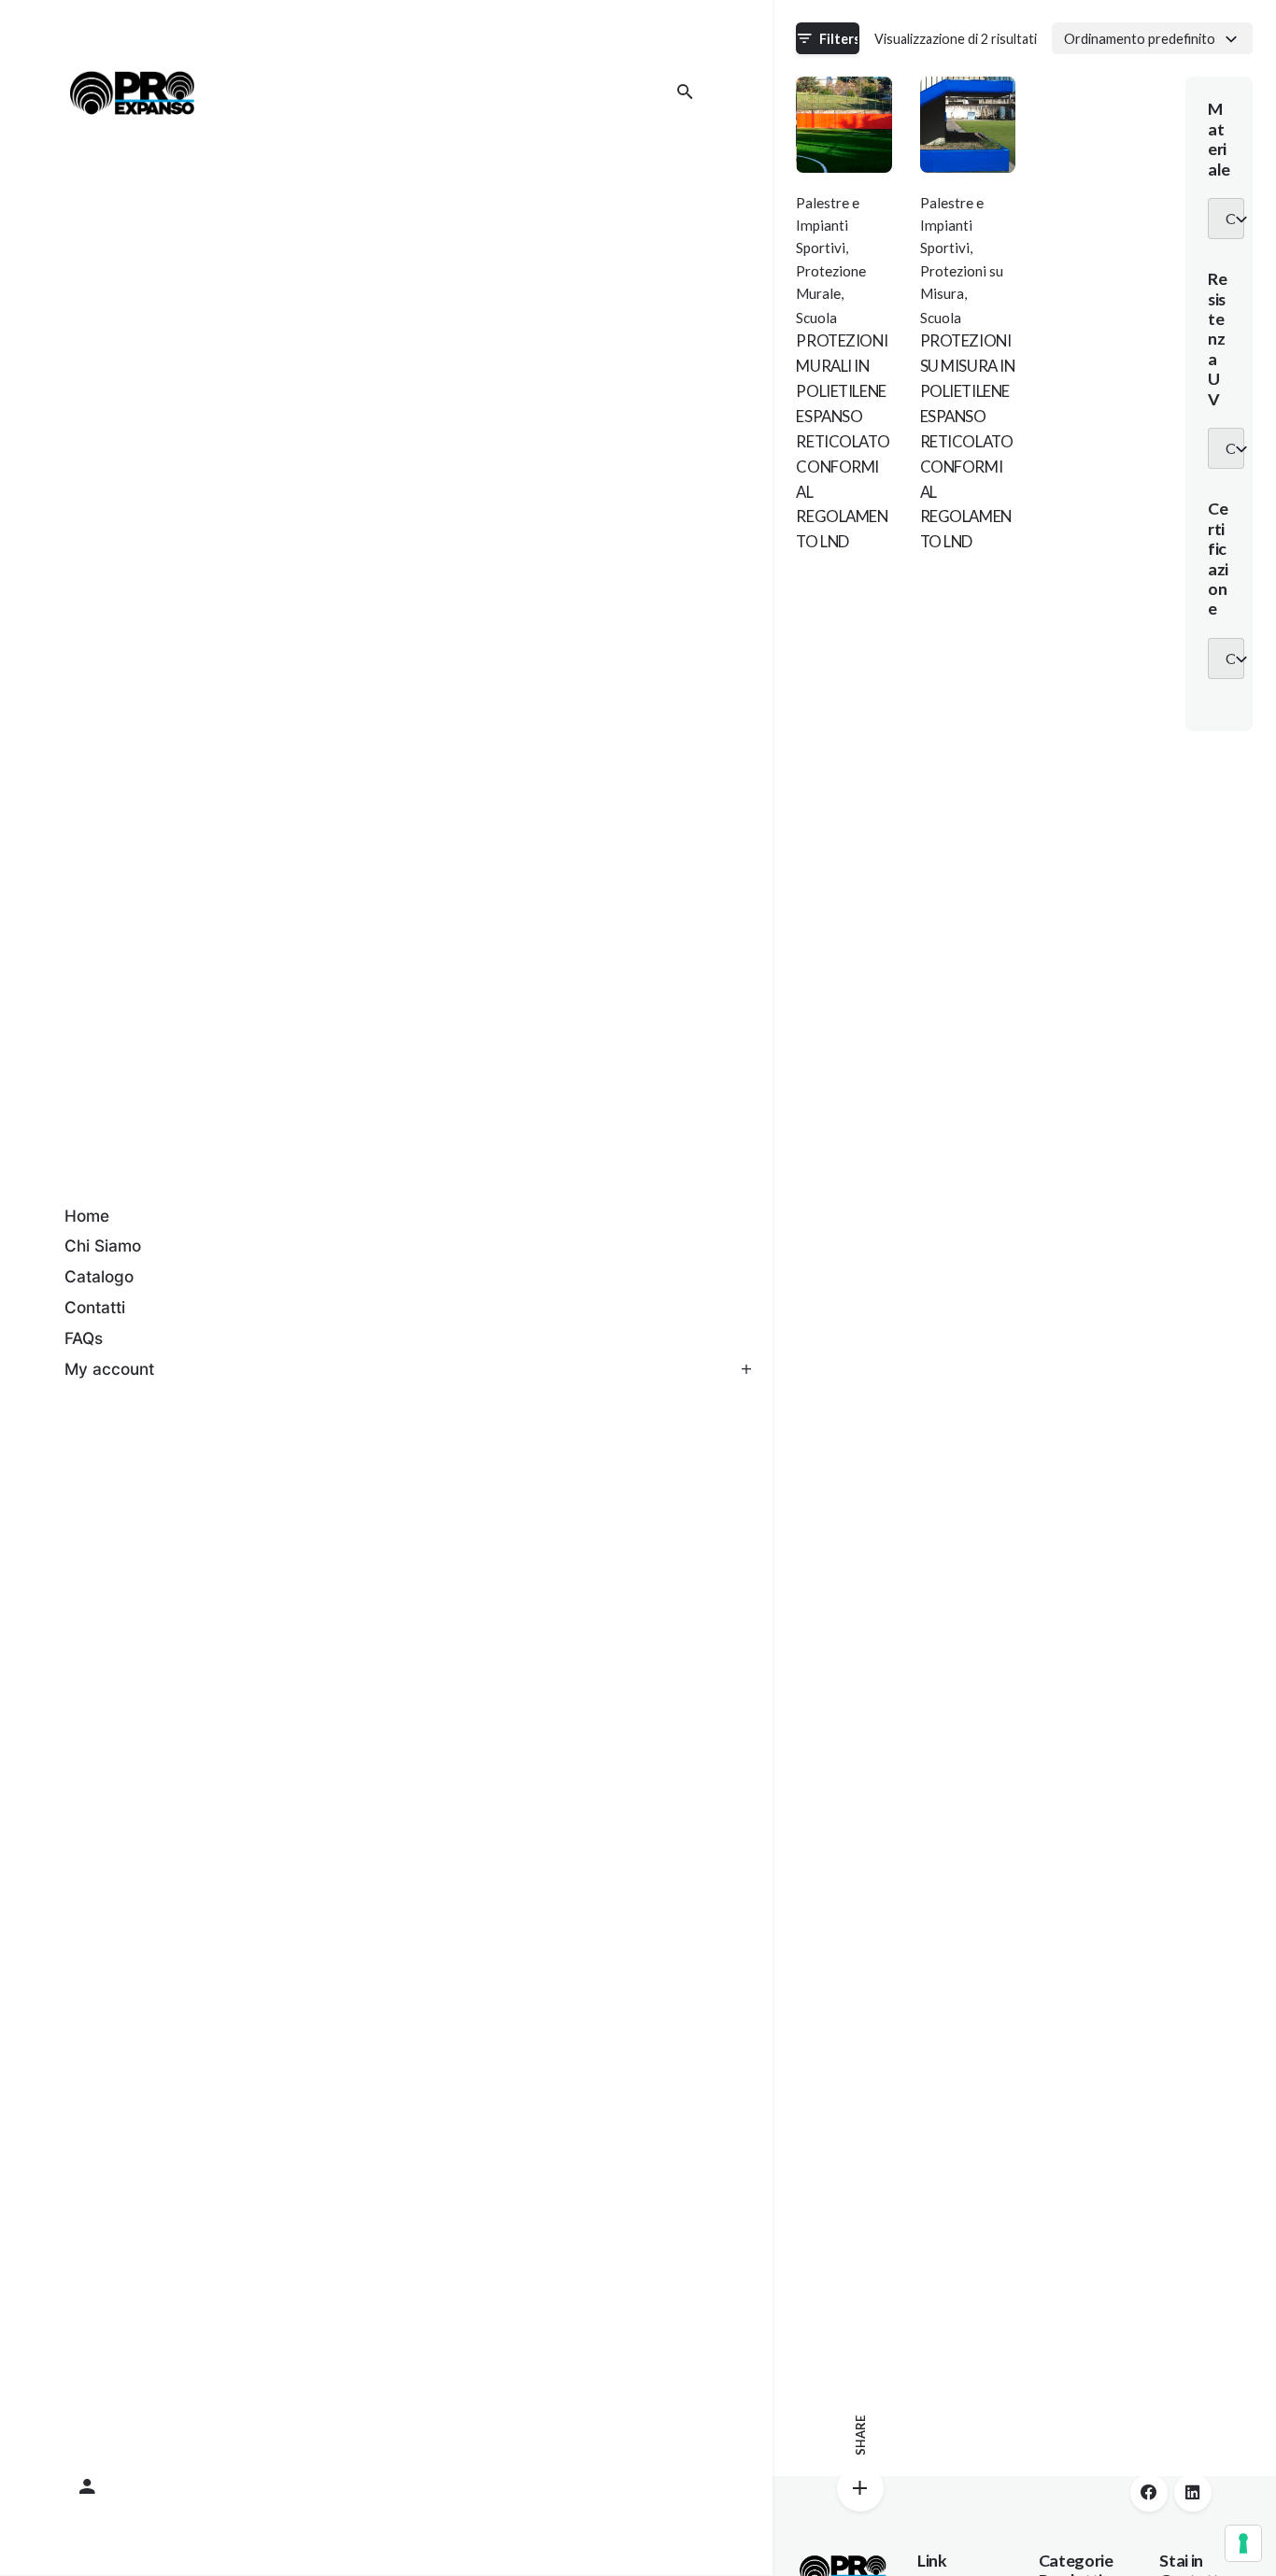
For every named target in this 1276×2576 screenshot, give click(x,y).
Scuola (816, 318)
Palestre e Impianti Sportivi (828, 226)
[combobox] (1152, 38)
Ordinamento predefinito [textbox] (1140, 38)
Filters (839, 39)
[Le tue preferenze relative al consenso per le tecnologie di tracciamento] (1243, 2543)
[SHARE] (860, 2488)
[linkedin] (1193, 2493)
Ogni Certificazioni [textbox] (1230, 658)
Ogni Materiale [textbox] (1230, 219)
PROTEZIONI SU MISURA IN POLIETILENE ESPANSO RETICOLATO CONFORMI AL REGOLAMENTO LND (968, 441)
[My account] (387, 2487)
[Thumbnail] (132, 92)
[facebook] (1149, 2493)
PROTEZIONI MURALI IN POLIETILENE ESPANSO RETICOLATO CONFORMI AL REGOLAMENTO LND (843, 441)
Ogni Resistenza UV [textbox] (1230, 448)
